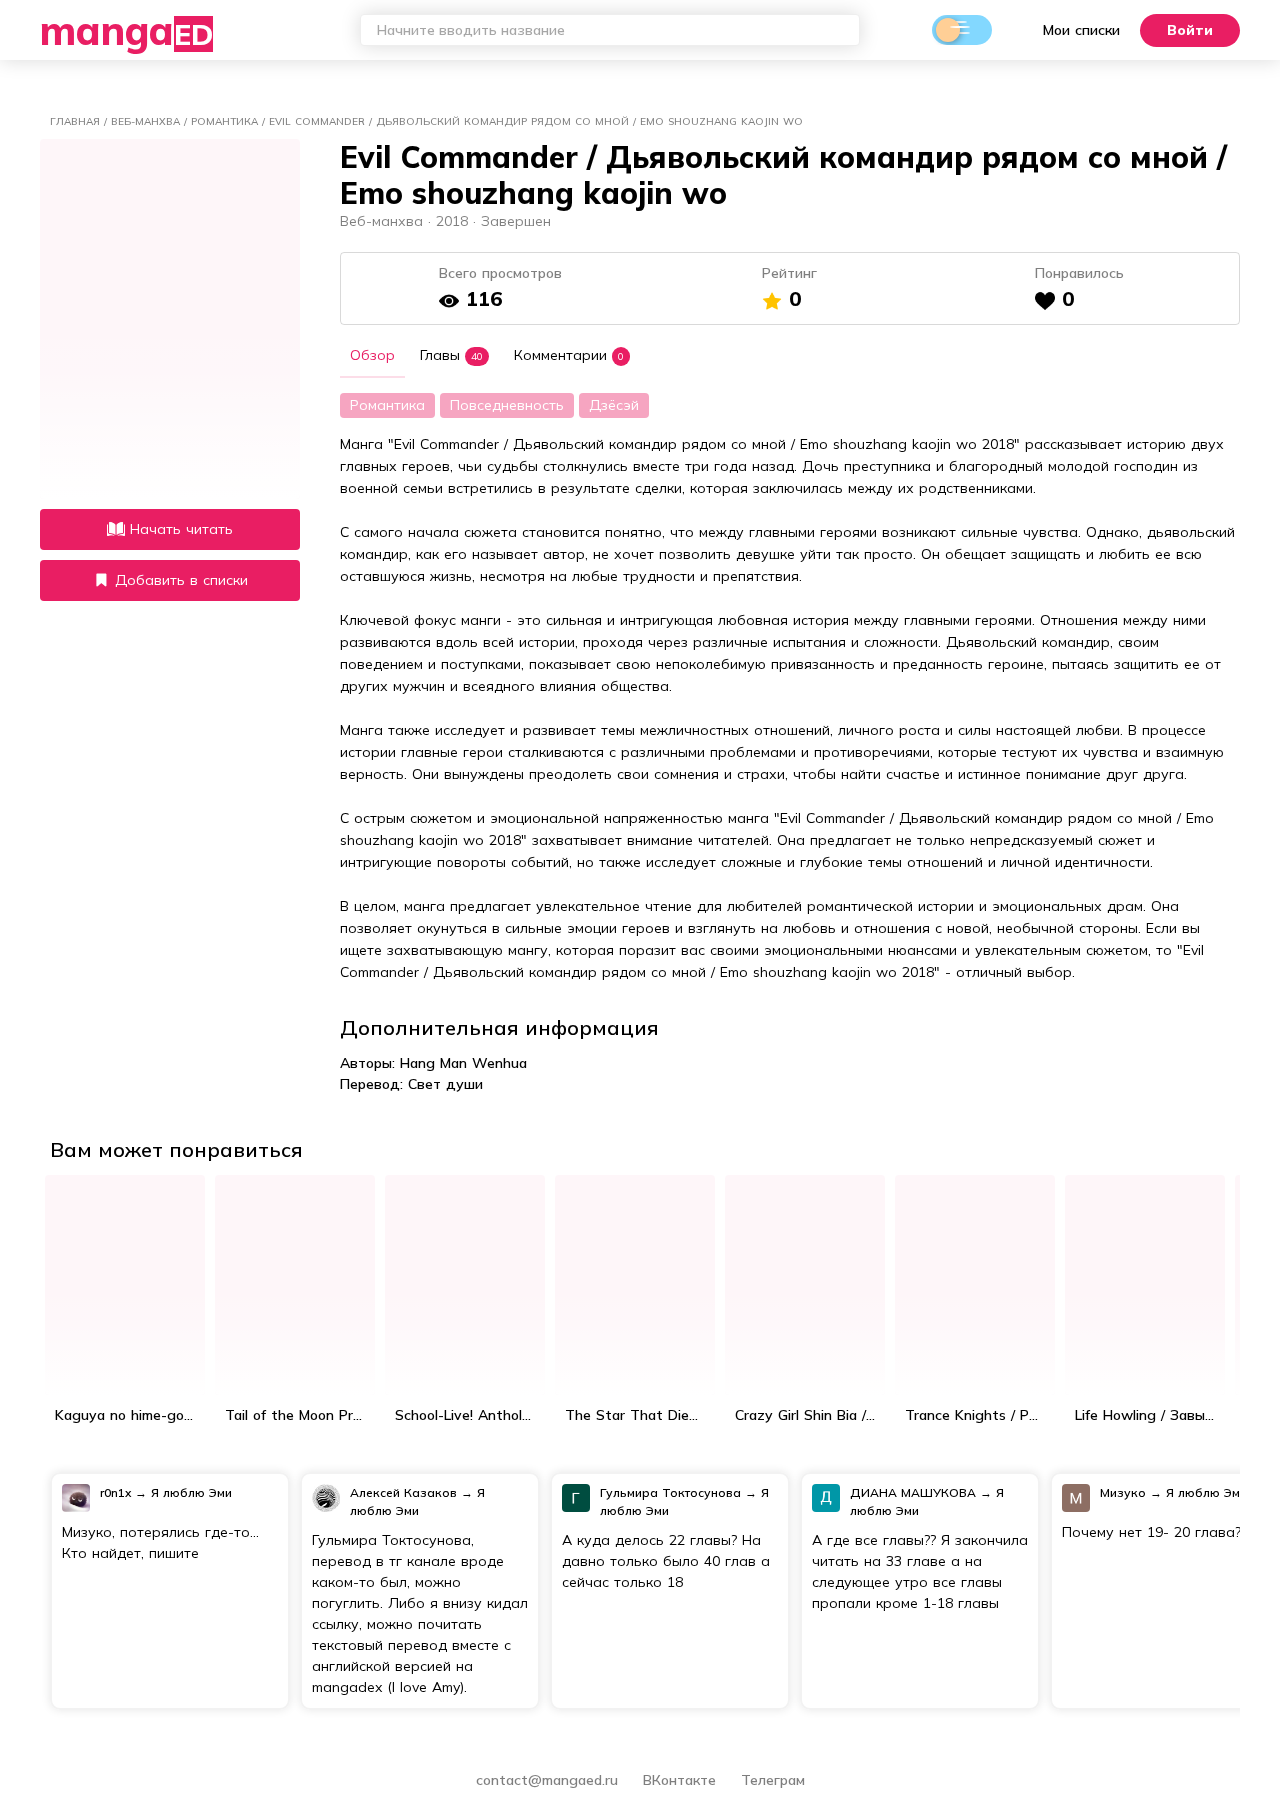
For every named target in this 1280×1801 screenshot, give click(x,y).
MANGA (126, 30)
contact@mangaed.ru (547, 1780)
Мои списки (1081, 30)
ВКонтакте (682, 1780)
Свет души (445, 1084)
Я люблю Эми (191, 1492)
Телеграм (773, 1780)
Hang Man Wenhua (463, 1063)
